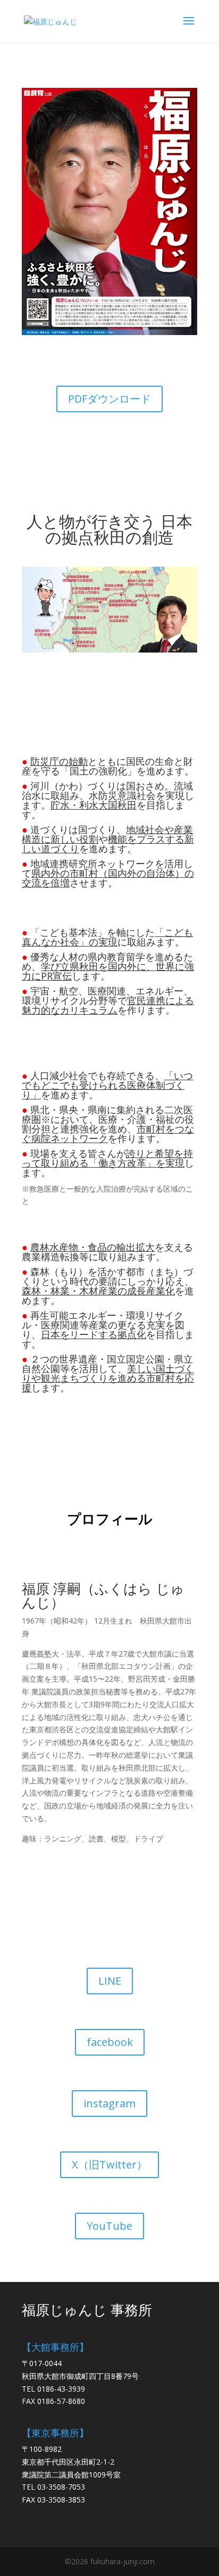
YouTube (109, 2226)
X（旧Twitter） (109, 2165)
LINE (110, 1981)
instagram (109, 2103)
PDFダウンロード (109, 399)
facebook (110, 2042)
